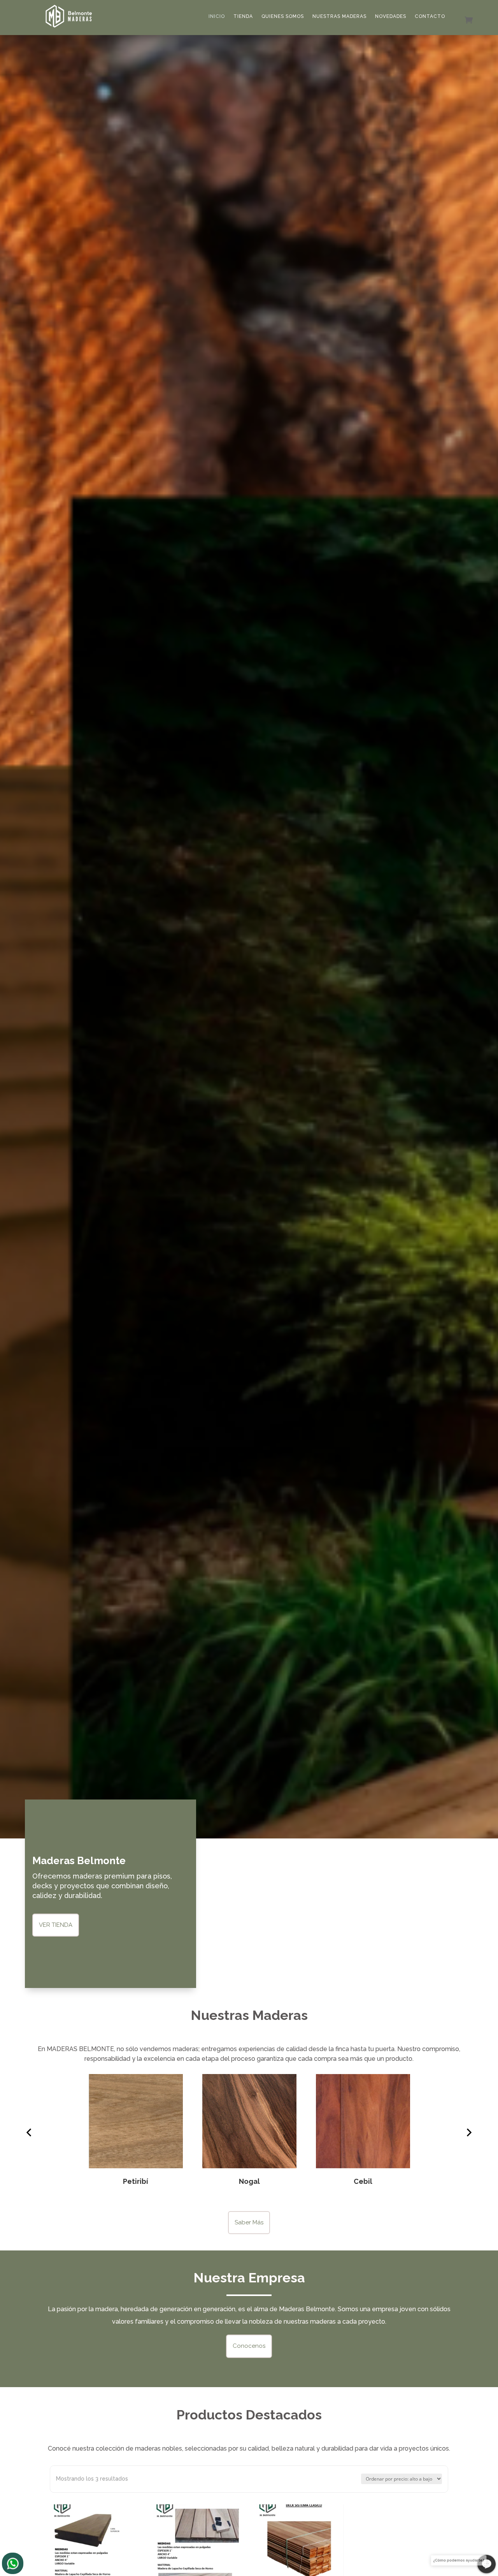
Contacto (430, 16)
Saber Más (249, 2222)
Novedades (391, 16)
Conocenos (249, 2346)
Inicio (217, 16)
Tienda (243, 16)
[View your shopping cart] (463, 18)
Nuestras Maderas (339, 16)
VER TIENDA (56, 1925)
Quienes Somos (283, 16)
